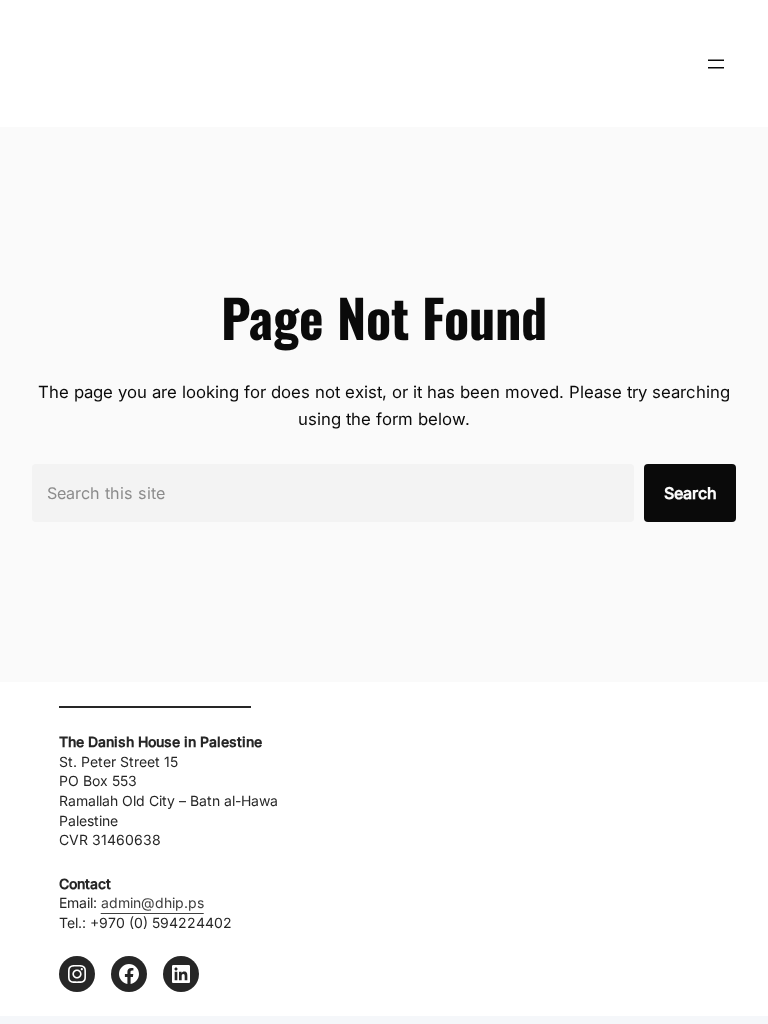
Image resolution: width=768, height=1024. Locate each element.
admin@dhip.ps (152, 902)
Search (690, 493)
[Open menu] (716, 64)
